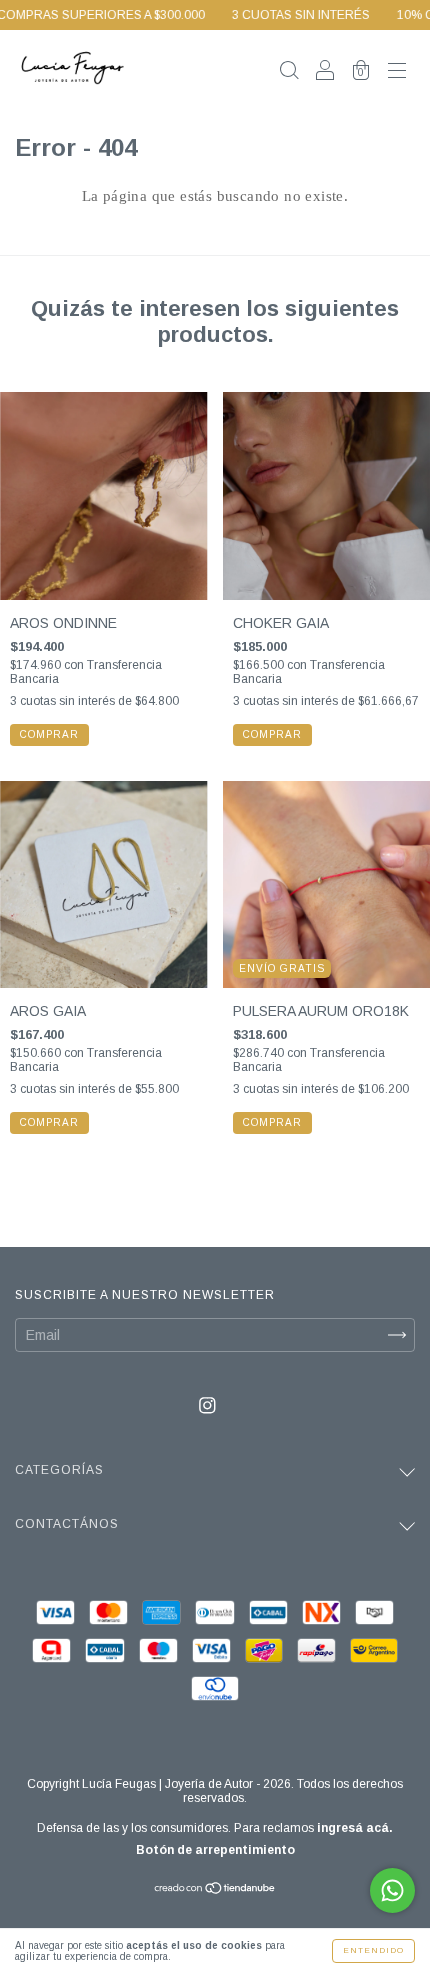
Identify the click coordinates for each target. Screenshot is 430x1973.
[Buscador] (289, 72)
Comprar (49, 734)
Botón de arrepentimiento (215, 1850)
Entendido (373, 1950)
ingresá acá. (355, 1828)
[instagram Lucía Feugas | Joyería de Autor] (207, 1405)
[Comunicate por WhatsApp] (392, 1890)
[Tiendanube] (215, 1890)
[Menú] (397, 72)
